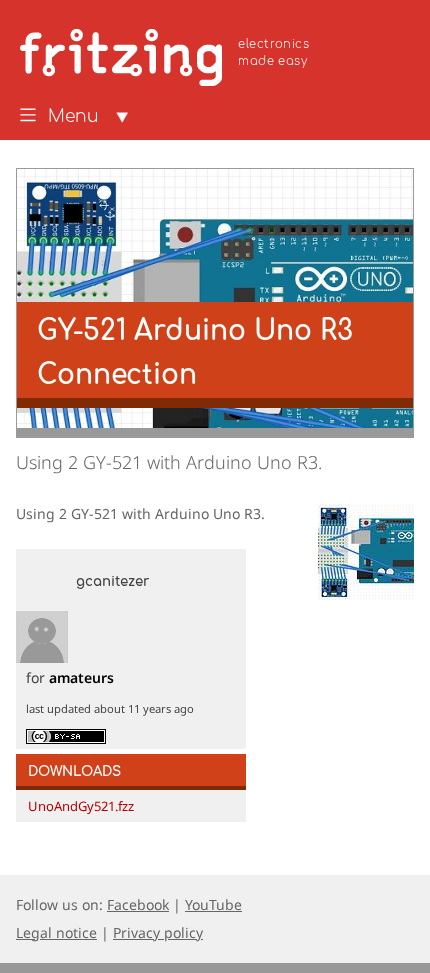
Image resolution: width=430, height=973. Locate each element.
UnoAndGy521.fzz (81, 806)
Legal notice (56, 932)
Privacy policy (158, 932)
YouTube (213, 904)
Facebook (138, 904)
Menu (73, 117)
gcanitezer (112, 582)
